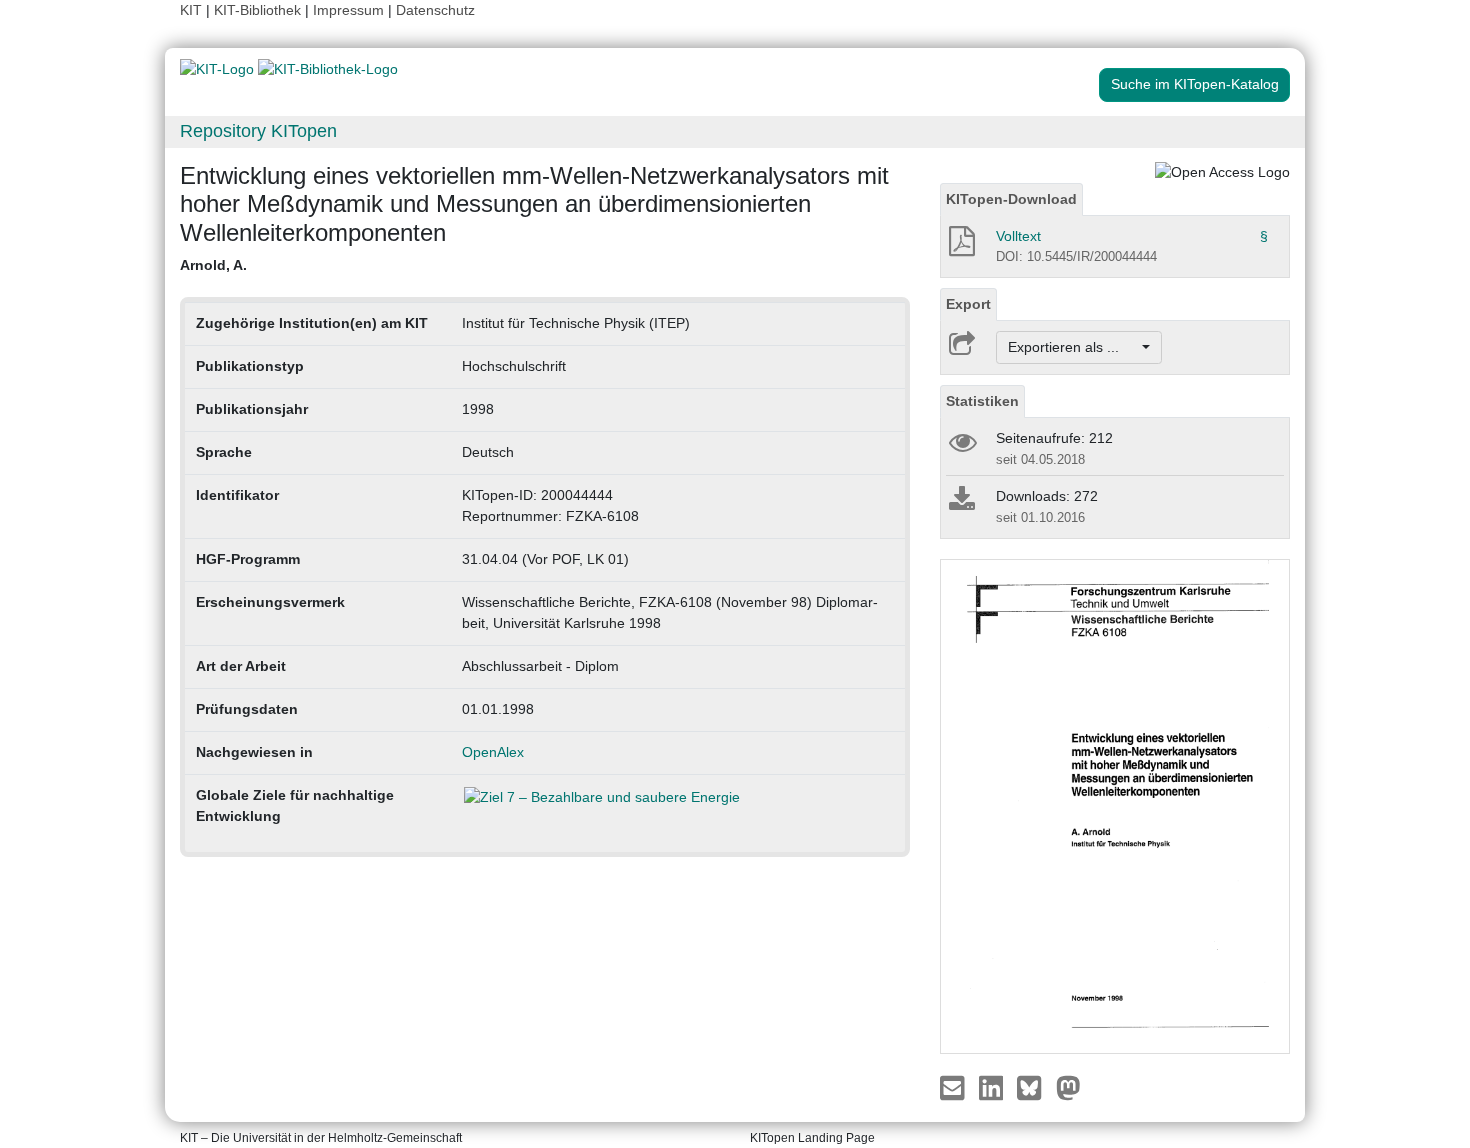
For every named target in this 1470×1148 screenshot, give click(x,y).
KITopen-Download (1011, 199)
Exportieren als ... (1073, 347)
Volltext (1018, 236)
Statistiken (982, 401)
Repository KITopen (258, 131)
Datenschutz (435, 10)
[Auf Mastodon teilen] (1068, 1086)
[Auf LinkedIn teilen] (993, 1086)
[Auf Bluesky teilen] (1034, 1086)
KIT (191, 10)
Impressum (348, 10)
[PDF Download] (960, 247)
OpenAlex (493, 752)
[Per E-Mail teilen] (954, 1086)
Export (968, 304)
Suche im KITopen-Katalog (1195, 84)
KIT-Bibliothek (259, 10)
